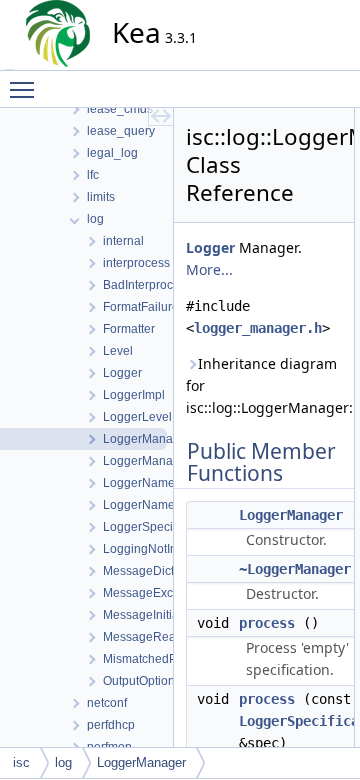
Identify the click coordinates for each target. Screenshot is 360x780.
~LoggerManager (295, 569)
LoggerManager (291, 515)
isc (21, 762)
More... (209, 269)
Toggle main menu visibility (26, 89)
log (63, 762)
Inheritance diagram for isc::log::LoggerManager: (264, 385)
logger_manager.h (258, 328)
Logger (210, 247)
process (267, 623)
